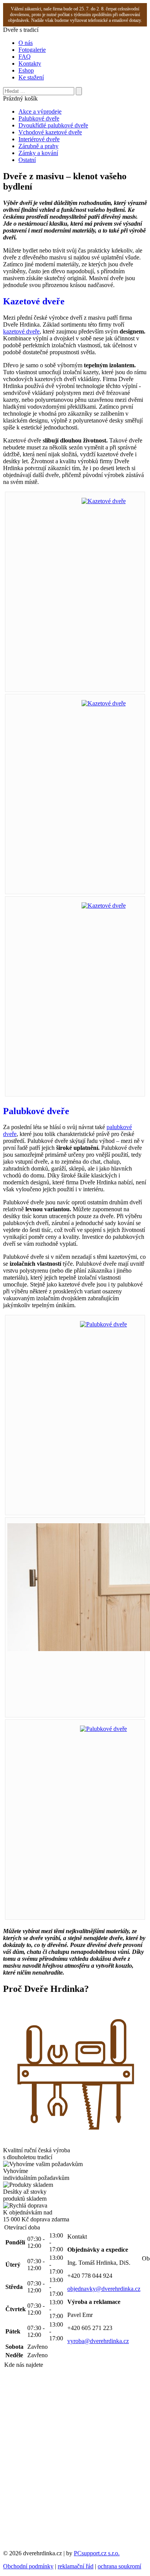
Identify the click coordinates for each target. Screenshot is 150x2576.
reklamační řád (76, 2566)
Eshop (26, 70)
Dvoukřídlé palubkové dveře (53, 125)
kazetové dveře (21, 331)
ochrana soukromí (119, 2566)
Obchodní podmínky (28, 2566)
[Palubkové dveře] (103, 1324)
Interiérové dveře (39, 139)
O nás (26, 43)
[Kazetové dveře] (104, 501)
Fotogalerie (32, 50)
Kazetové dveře (34, 301)
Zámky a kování (38, 153)
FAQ (25, 57)
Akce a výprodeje (40, 111)
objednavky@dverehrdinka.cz (104, 2289)
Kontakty (30, 64)
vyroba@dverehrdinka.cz (98, 2341)
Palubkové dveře (39, 118)
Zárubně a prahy (38, 146)
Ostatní (27, 160)
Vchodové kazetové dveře (50, 132)
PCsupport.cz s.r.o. (97, 2553)
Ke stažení (31, 77)
